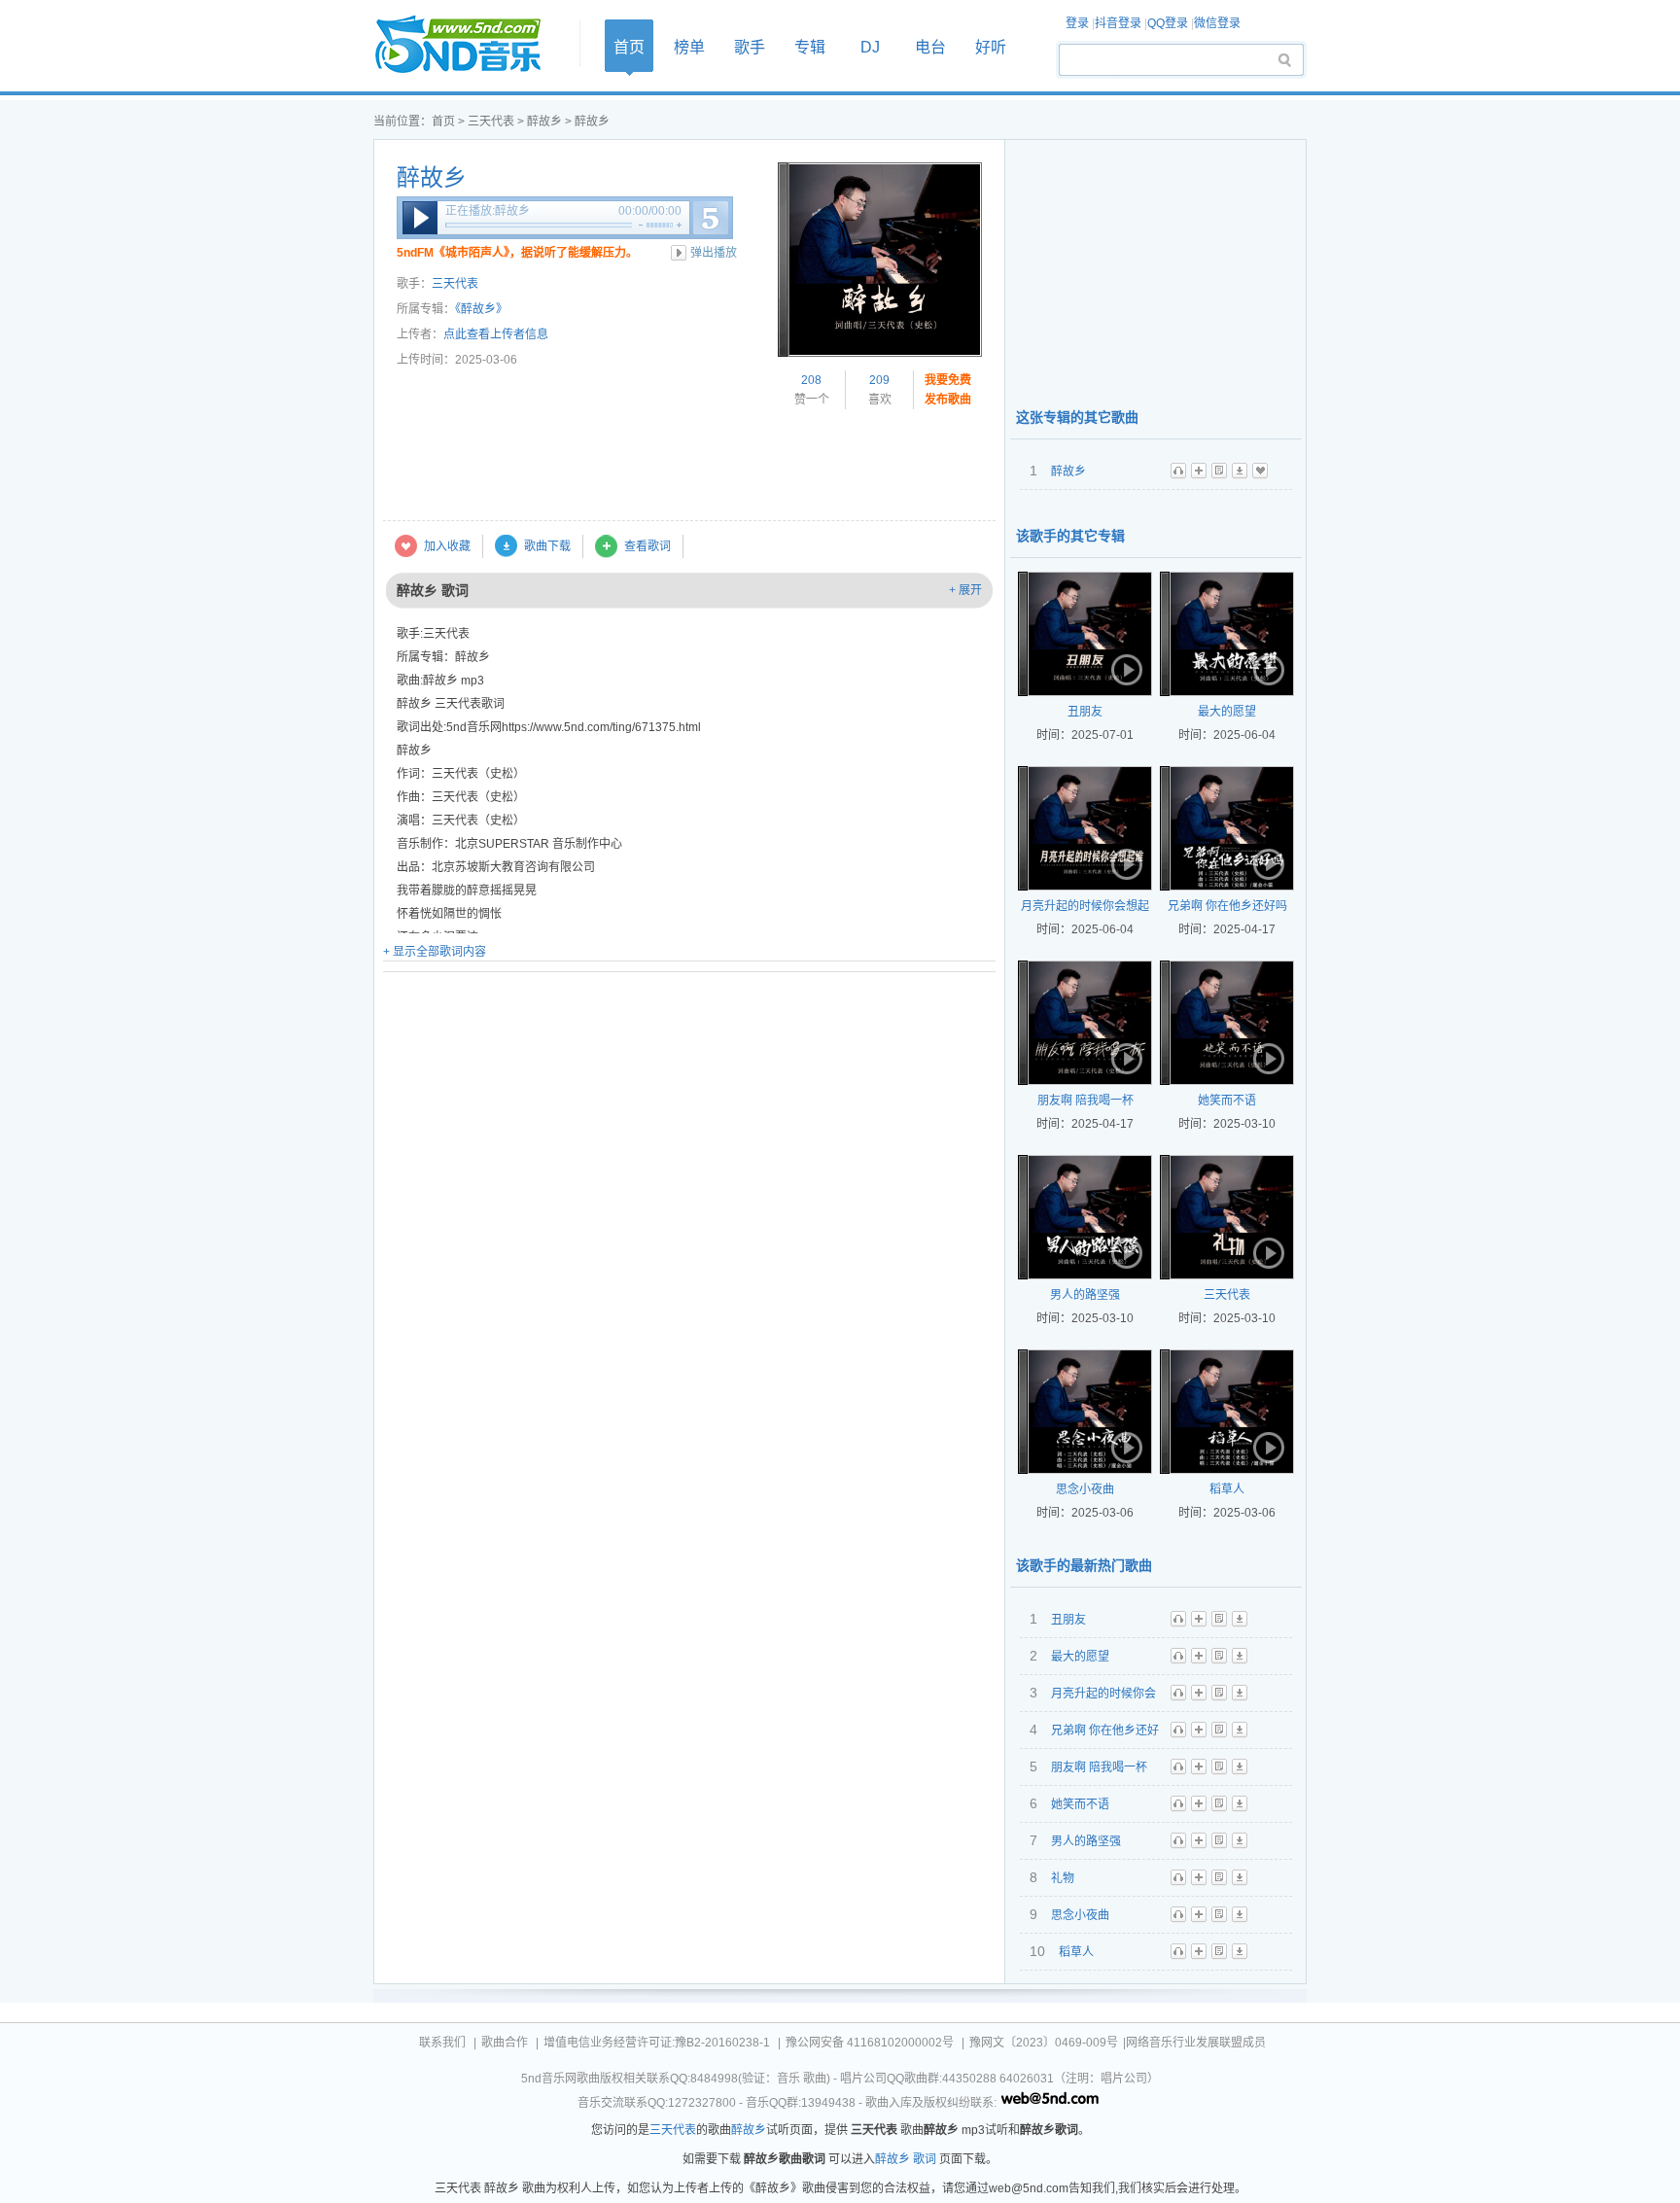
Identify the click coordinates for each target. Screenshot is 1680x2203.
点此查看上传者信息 (496, 334)
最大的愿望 (1227, 712)
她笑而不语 (1227, 1101)
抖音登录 (1118, 23)
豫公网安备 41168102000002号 (870, 2043)
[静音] (640, 225)
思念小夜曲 (1085, 1489)
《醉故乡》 (481, 309)
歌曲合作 (505, 2043)
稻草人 (1227, 1489)
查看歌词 (647, 546)
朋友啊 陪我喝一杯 (1085, 1101)
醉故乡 (544, 122)
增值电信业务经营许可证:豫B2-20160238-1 (657, 2043)
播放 (420, 218)
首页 (471, 45)
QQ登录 (1168, 23)
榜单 (689, 47)
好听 (991, 47)
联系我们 (442, 2043)
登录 (1077, 23)
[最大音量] (679, 225)
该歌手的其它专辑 (1070, 536)
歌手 (750, 47)
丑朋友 (1085, 712)
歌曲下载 (547, 546)
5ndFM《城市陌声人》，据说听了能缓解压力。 (517, 253)
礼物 (1063, 1878)
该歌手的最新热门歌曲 (1084, 1565)
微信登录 (1217, 23)
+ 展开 (965, 590)
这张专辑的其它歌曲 (1077, 417)
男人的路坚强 (1085, 1295)
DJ (870, 47)
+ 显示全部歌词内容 (435, 952)
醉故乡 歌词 (906, 2159)
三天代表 (491, 122)
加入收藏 (447, 546)
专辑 (810, 47)
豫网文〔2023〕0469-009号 (1044, 2043)
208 (811, 380)
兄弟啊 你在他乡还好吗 (1227, 906)
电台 (930, 47)
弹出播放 (714, 253)
